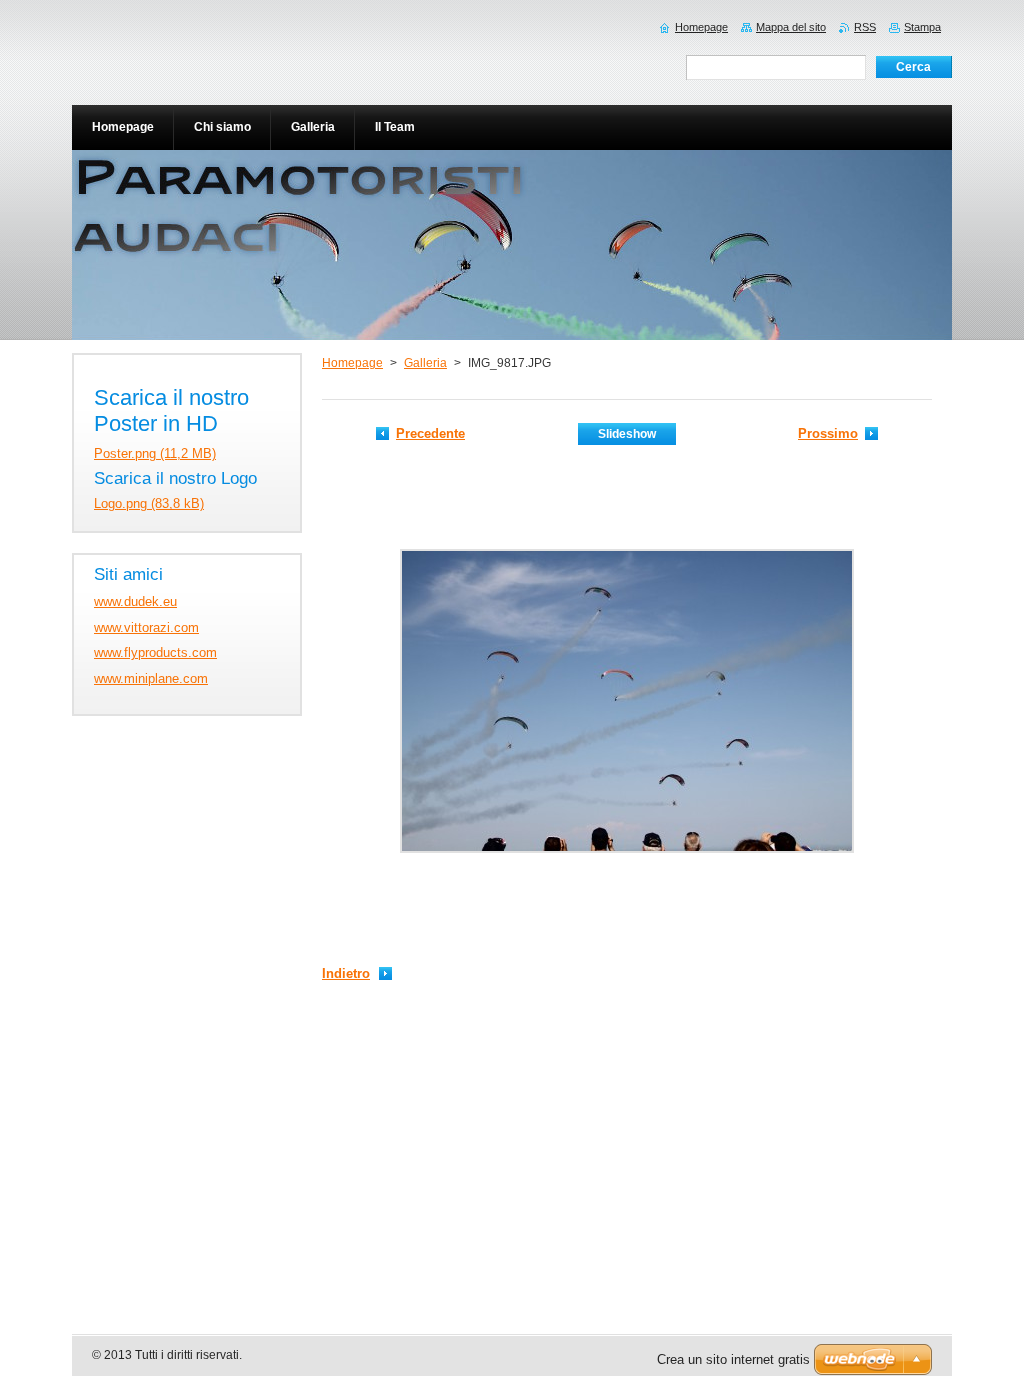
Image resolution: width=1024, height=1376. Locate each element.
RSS (865, 27)
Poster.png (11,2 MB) (155, 453)
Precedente (430, 433)
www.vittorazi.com (146, 627)
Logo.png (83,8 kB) (149, 503)
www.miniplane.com (151, 678)
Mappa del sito (791, 27)
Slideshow (627, 434)
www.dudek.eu (135, 601)
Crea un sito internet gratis (733, 1359)
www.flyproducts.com (155, 652)
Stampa (922, 27)
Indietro (346, 973)
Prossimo (828, 433)
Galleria (425, 363)
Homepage (352, 363)
